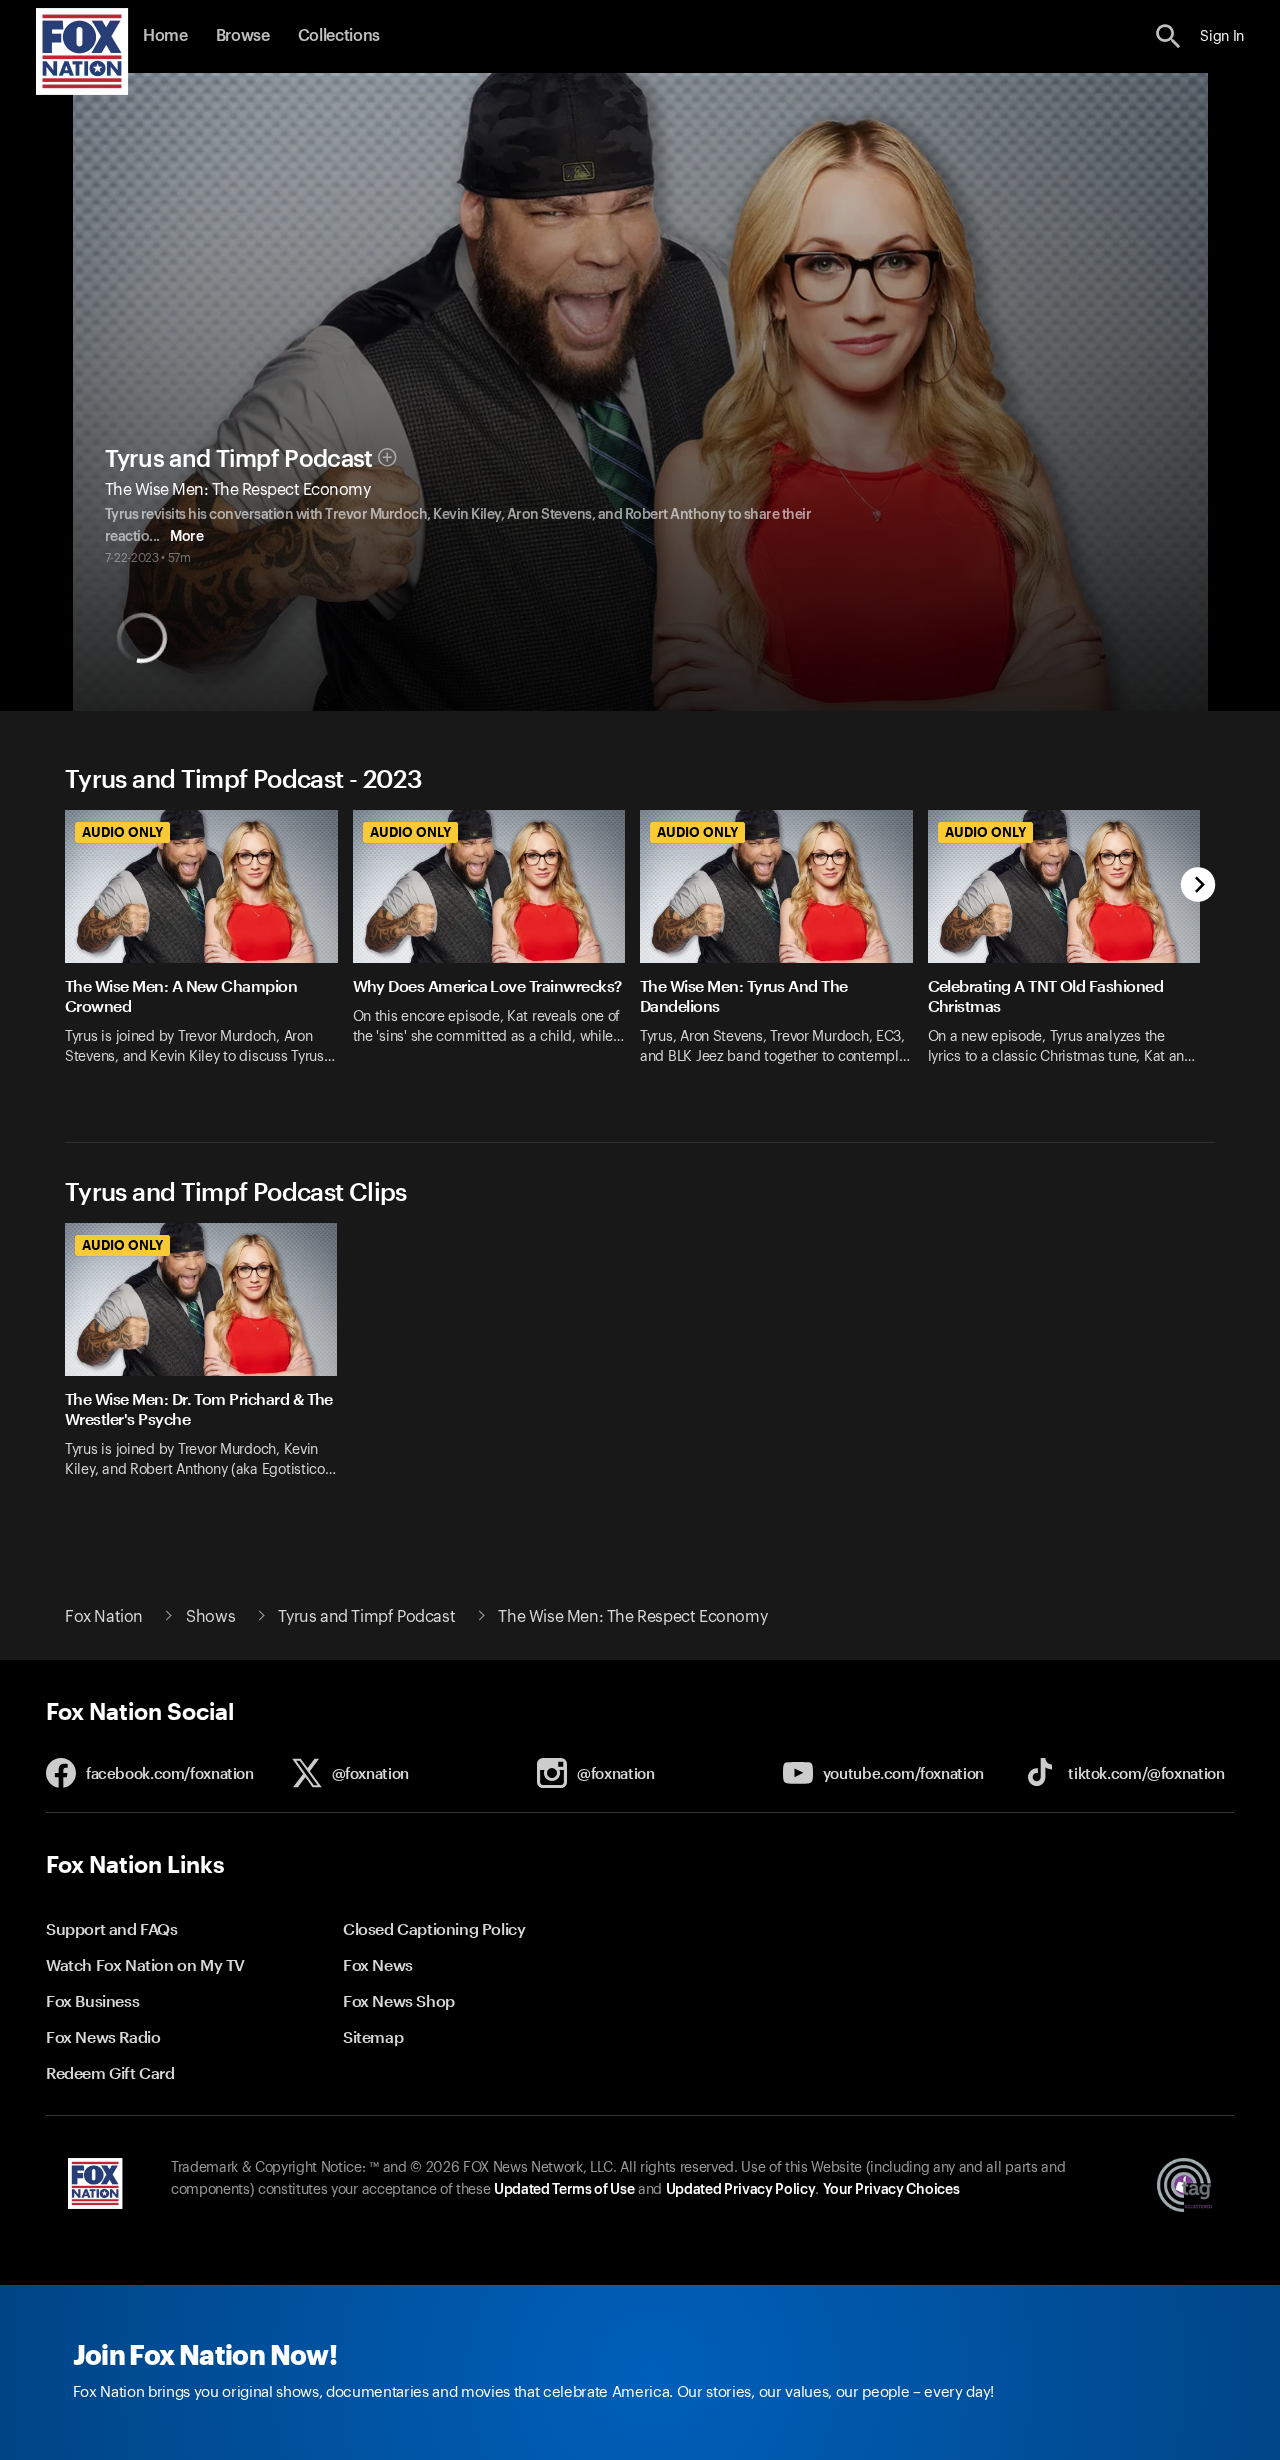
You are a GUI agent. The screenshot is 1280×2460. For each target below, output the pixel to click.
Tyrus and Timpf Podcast (239, 459)
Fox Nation (104, 1617)
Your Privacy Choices (891, 2190)
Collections (339, 36)
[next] (1198, 886)
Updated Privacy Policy (741, 2190)
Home (165, 36)
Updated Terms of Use (564, 2190)
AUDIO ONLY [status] (122, 832)
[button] (1168, 36)
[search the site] (1168, 36)
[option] (209, 950)
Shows (210, 1617)
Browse (243, 36)
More (186, 537)
